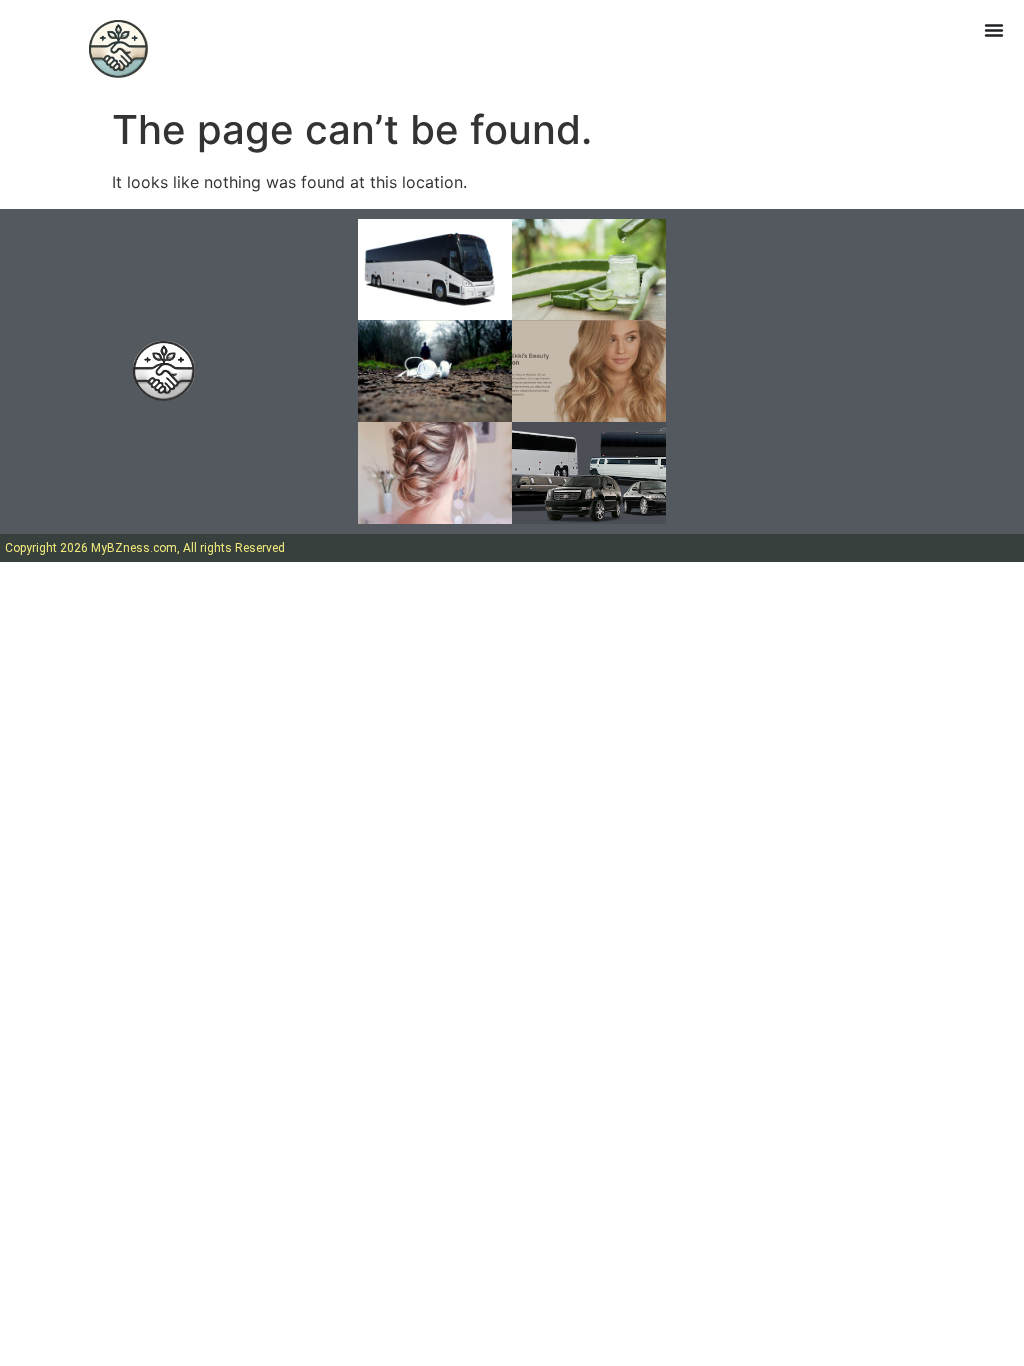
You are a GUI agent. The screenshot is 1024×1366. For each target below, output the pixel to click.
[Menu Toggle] (994, 30)
